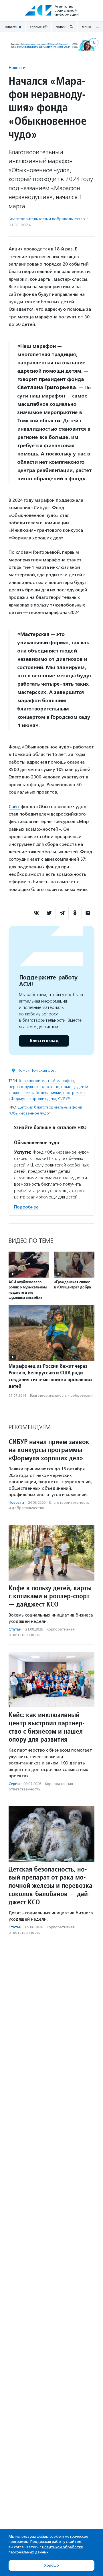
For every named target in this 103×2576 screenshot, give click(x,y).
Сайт (15, 807)
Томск (24, 1070)
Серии (14, 1784)
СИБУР (64, 1099)
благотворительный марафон (46, 1081)
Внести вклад (44, 1041)
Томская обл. (44, 1070)
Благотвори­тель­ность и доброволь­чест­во (47, 219)
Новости (17, 68)
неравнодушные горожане (34, 1087)
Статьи (15, 1629)
